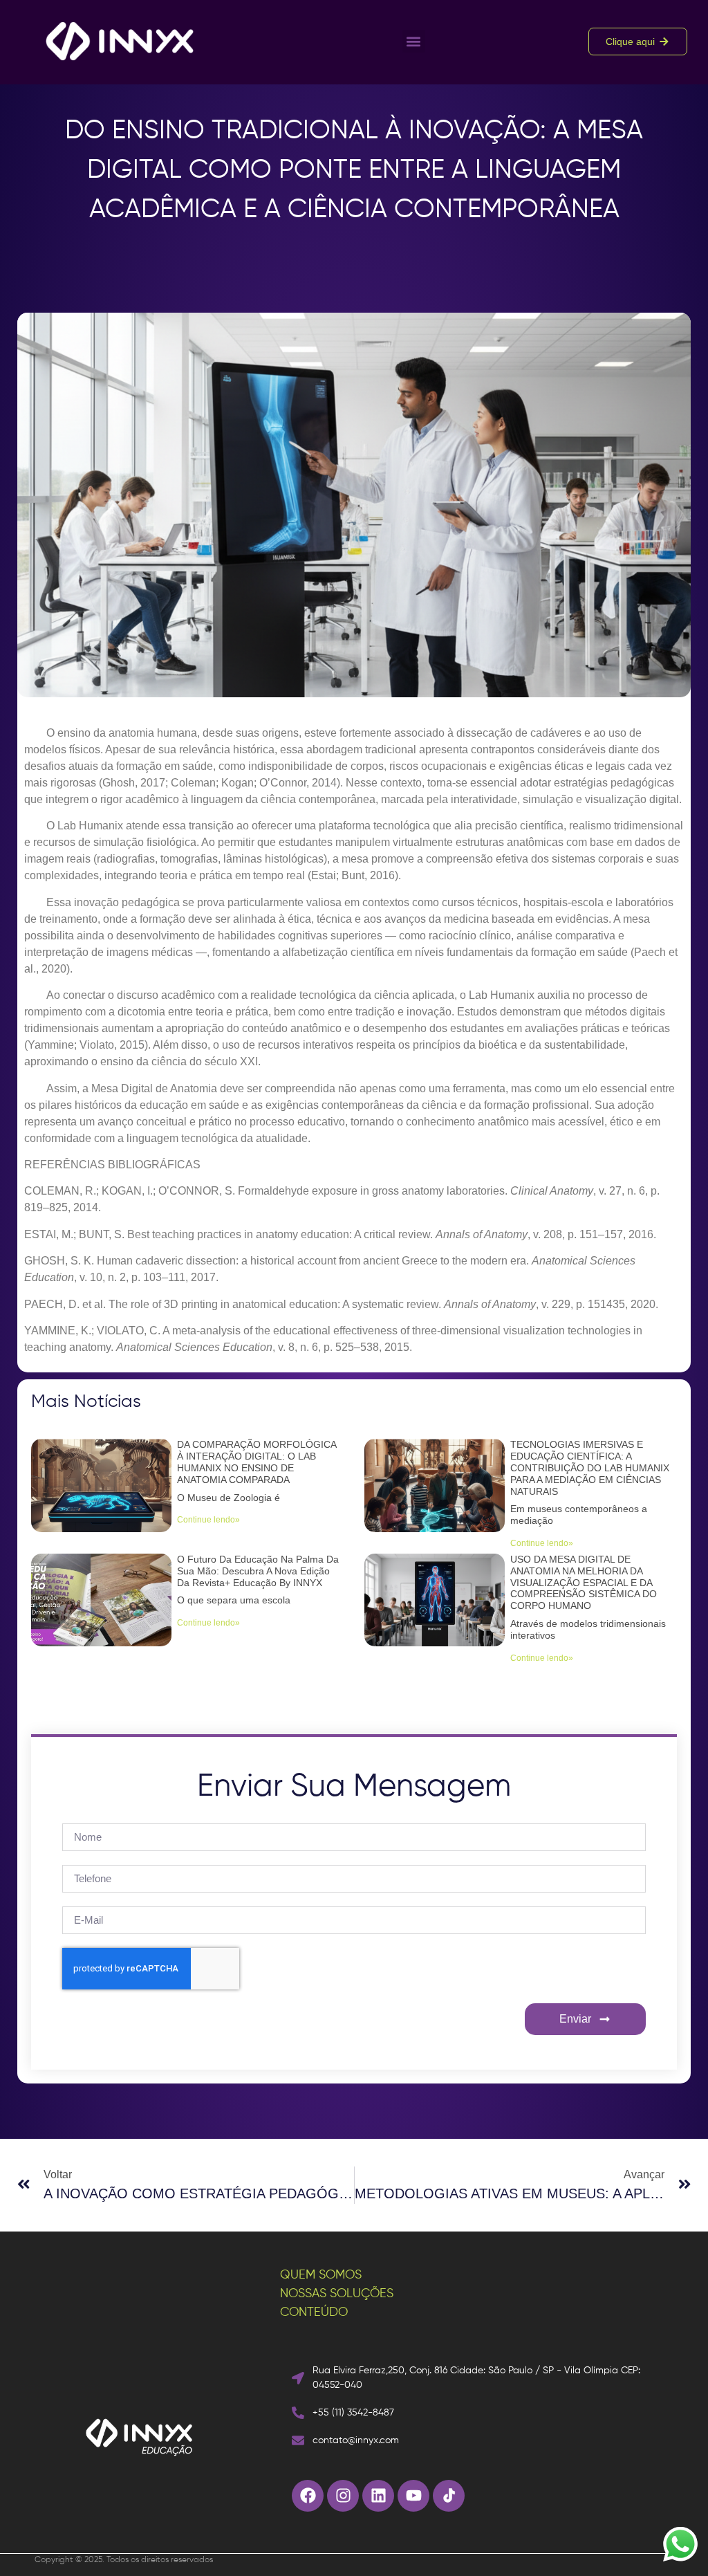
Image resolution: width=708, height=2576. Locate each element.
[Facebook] (308, 2496)
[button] (414, 41)
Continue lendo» (208, 1520)
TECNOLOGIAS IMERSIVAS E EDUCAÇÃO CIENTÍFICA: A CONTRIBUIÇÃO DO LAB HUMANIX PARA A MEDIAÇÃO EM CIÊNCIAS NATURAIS (590, 1468)
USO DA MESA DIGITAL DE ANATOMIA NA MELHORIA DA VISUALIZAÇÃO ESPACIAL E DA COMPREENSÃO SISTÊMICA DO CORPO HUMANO (584, 1582)
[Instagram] (343, 2496)
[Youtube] (413, 2496)
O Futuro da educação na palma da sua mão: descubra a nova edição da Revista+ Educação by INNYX (258, 1571)
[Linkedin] (378, 2496)
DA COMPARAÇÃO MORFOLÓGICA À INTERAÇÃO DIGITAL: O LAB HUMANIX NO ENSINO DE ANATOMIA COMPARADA (257, 1462)
